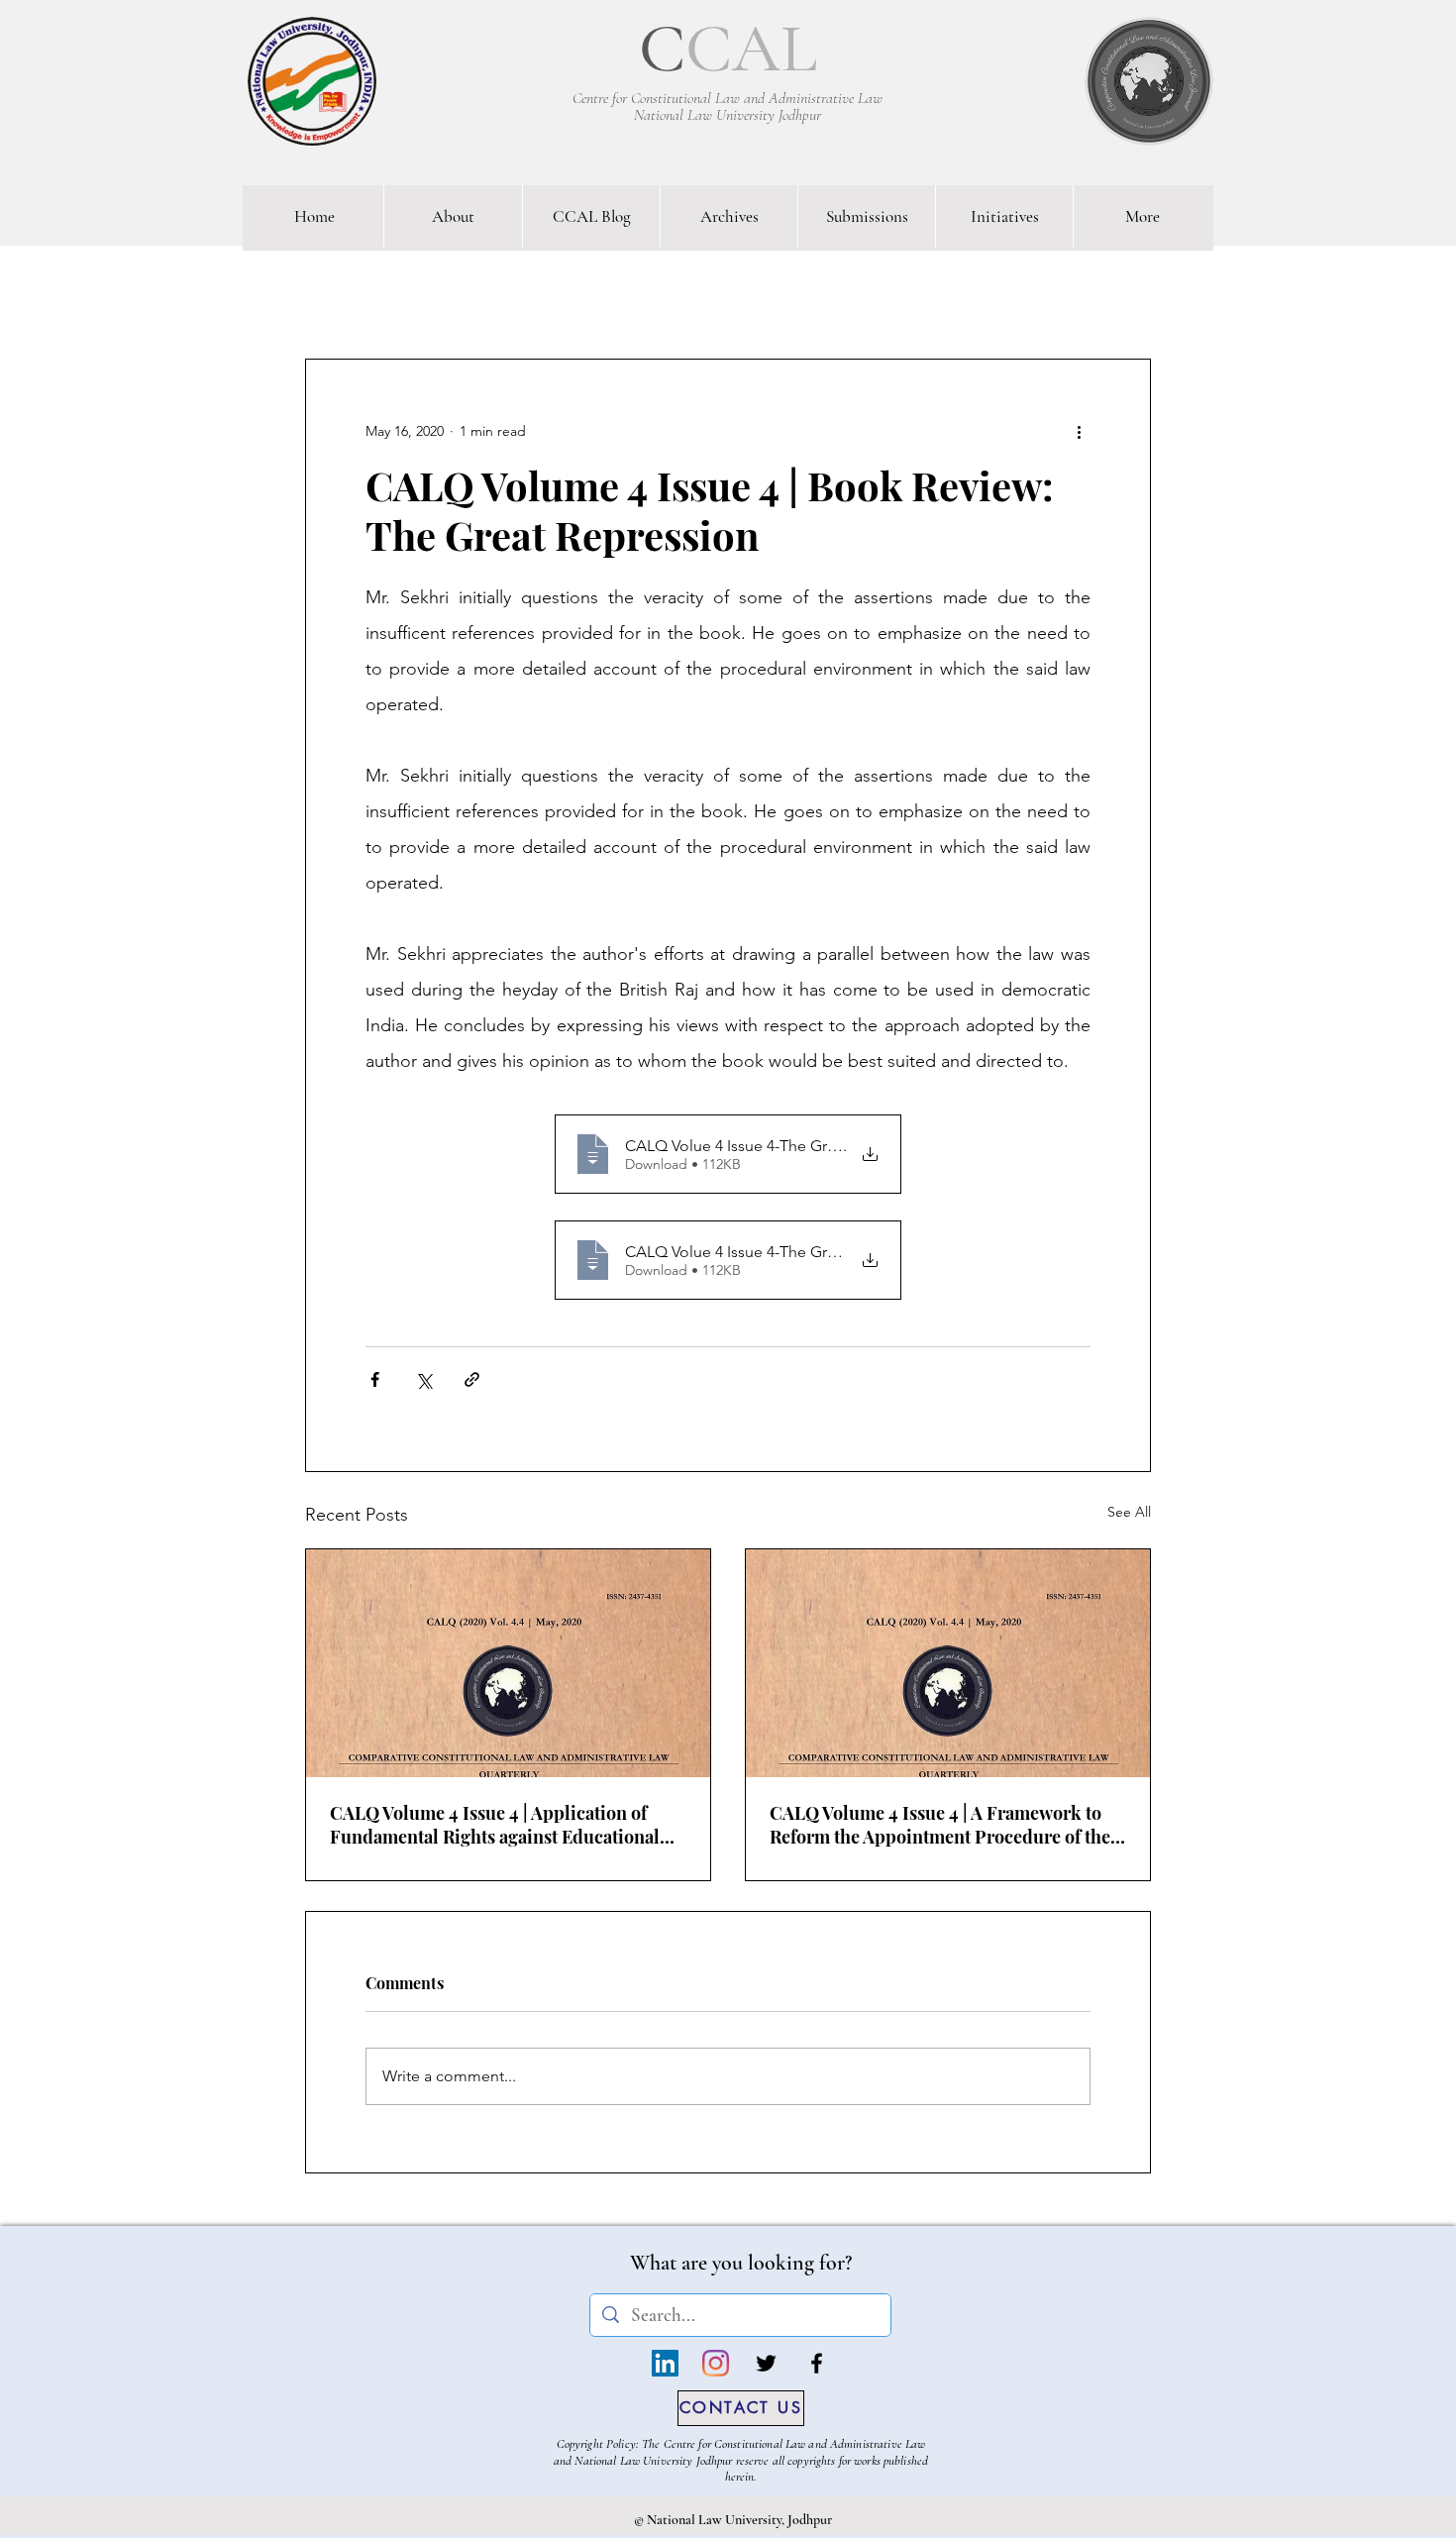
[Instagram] (716, 2363)
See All (1129, 1512)
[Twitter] (766, 2363)
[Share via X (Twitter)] (423, 1379)
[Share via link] (472, 1379)
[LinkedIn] (665, 2363)
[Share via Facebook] (375, 1379)
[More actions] (1079, 431)
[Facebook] (817, 2363)
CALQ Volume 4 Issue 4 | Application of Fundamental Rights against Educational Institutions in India (495, 1825)
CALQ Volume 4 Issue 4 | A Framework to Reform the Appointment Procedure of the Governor (940, 1825)
